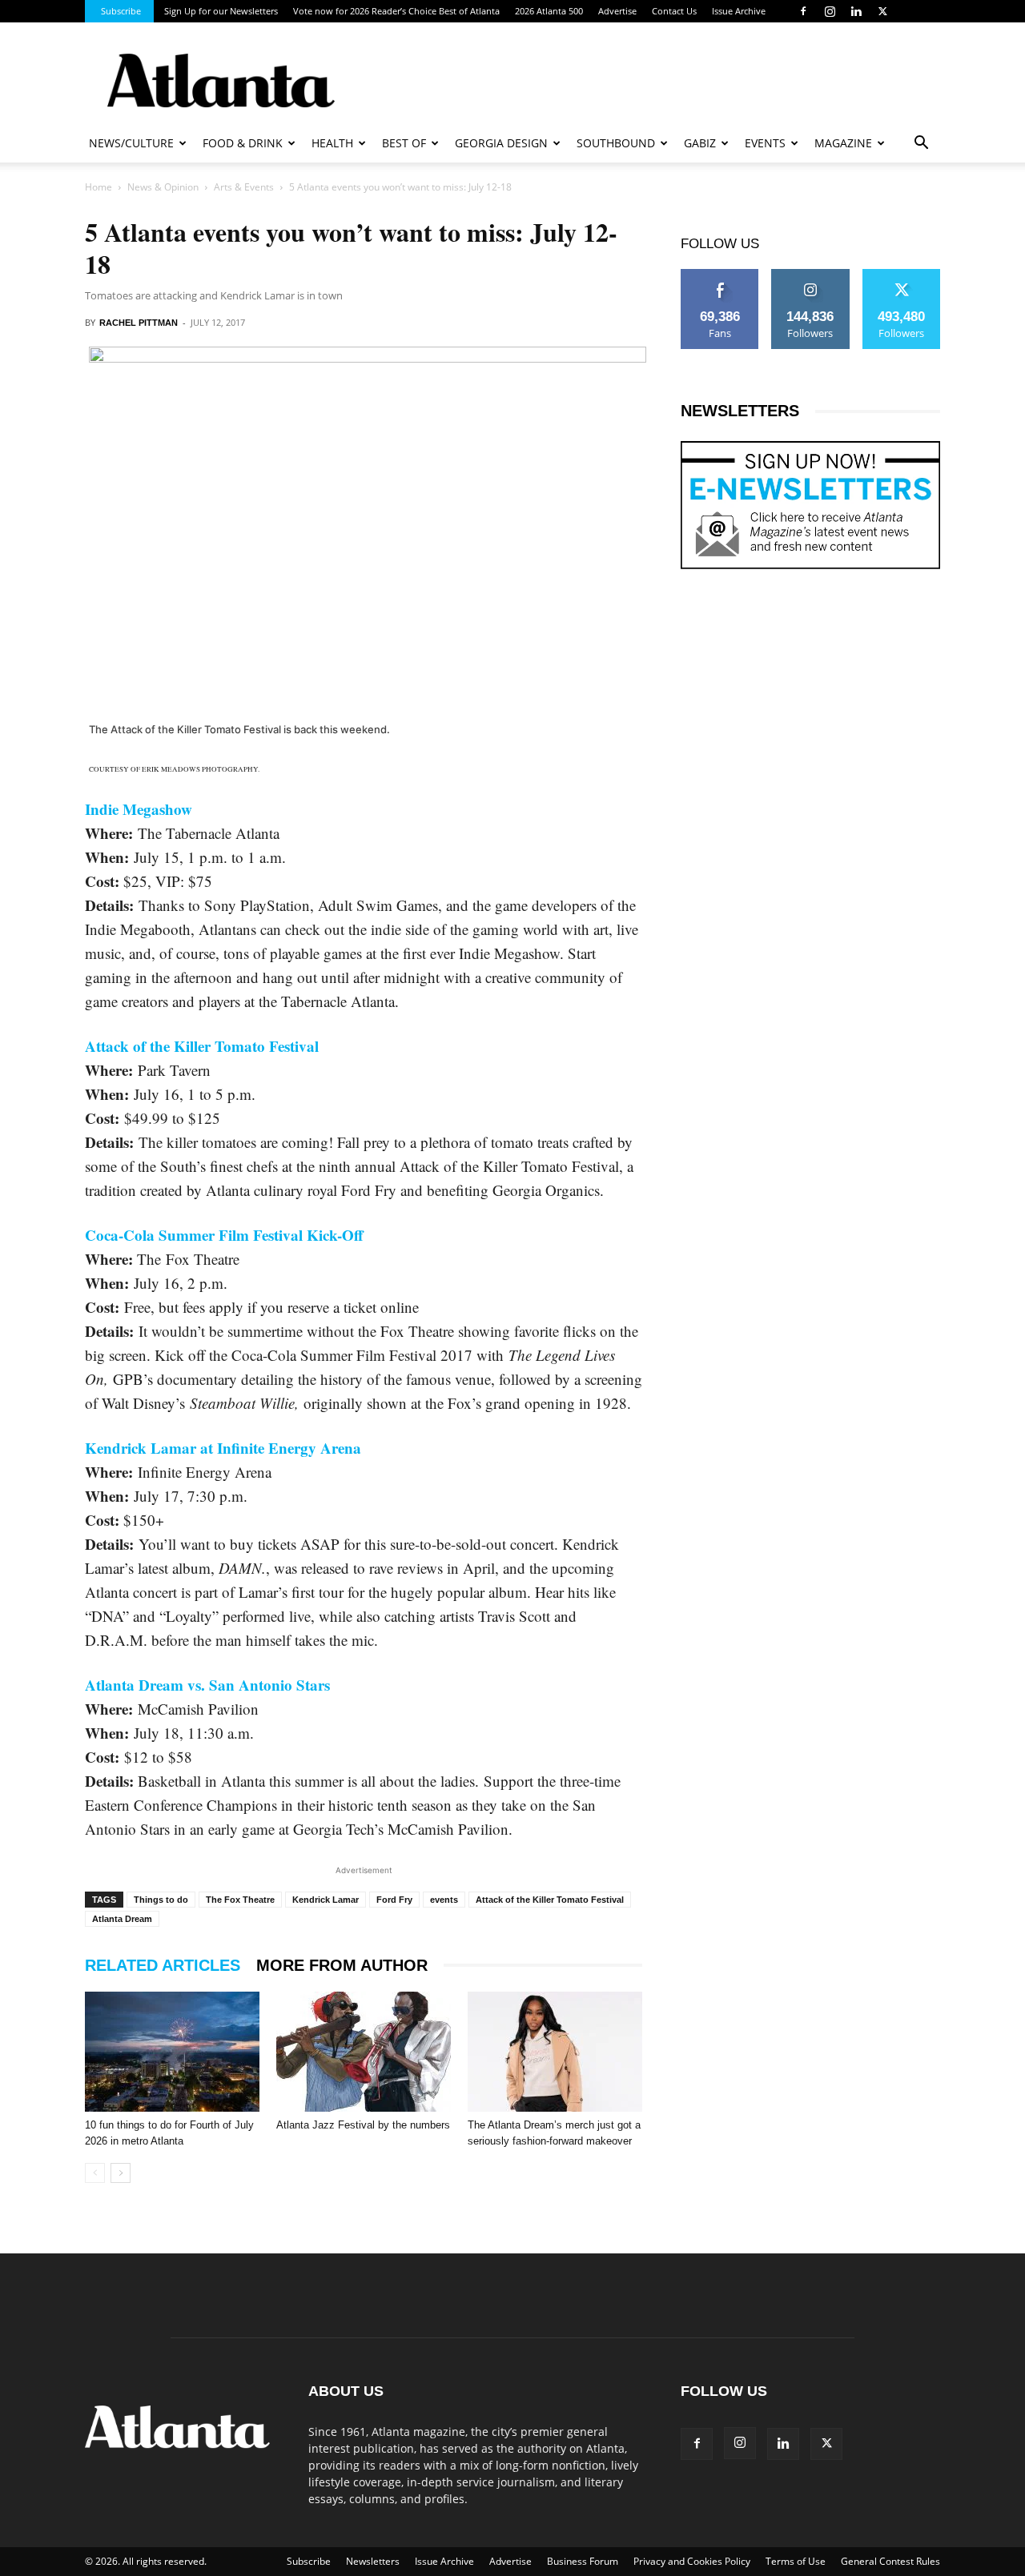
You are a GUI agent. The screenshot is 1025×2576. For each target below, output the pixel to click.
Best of (404, 143)
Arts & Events (244, 187)
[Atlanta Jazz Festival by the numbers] (364, 2052)
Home (98, 187)
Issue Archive (739, 11)
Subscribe (121, 11)
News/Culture (131, 143)
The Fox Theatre (240, 1900)
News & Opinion (163, 187)
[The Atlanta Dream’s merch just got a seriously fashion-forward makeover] (555, 2052)
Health (332, 143)
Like (720, 275)
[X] (882, 11)
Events (765, 143)
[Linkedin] (856, 11)
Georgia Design (501, 143)
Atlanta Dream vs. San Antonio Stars (207, 1685)
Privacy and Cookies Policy (692, 2561)
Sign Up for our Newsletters (221, 11)
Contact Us (674, 11)
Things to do (161, 1900)
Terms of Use (796, 2561)
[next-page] (121, 2173)
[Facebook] (803, 11)
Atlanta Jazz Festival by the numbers (363, 2125)
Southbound (616, 143)
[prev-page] (95, 2173)
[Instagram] (830, 11)
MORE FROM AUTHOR (342, 1965)
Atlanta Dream (122, 1919)
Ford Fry (394, 1900)
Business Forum (583, 2561)
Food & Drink (243, 143)
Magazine (843, 143)
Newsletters (373, 2561)
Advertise (617, 11)
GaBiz (700, 143)
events (444, 1900)
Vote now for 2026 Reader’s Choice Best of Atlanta (396, 11)
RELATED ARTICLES (163, 1965)
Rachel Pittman (139, 323)
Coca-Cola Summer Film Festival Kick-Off (224, 1235)
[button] (921, 144)
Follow (811, 275)
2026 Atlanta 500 (549, 11)
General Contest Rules (890, 2561)
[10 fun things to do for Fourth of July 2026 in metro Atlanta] (172, 2052)
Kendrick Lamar (326, 1900)
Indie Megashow (139, 809)
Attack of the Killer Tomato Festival (202, 1046)
